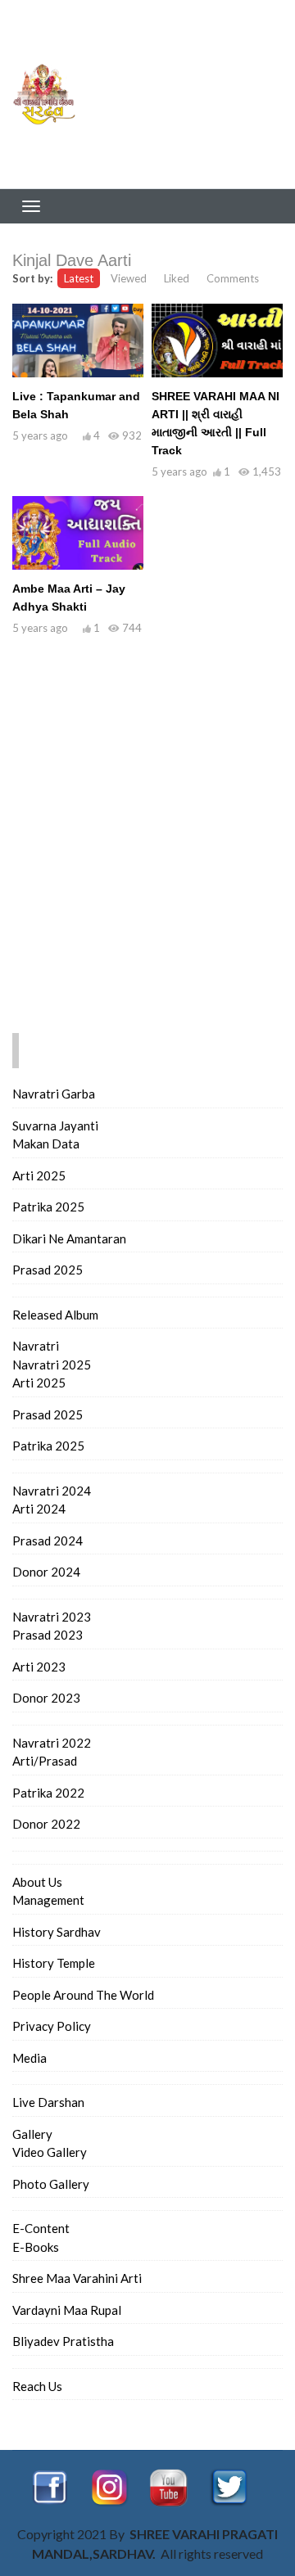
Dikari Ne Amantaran (69, 1238)
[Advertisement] (197, 94)
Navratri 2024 (52, 1491)
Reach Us (37, 2386)
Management (48, 1900)
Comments (233, 278)
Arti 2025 (39, 1175)
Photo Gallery (51, 2184)
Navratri (36, 1346)
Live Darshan (48, 2102)
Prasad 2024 (48, 1541)
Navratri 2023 (52, 1617)
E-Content (41, 2228)
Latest (79, 278)
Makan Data (46, 1144)
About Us (37, 1882)
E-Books (36, 2247)
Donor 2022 (46, 1824)
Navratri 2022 (52, 1743)
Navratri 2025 (52, 1365)
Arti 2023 (39, 1667)
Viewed (129, 278)
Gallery (32, 2134)
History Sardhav (57, 1932)
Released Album (55, 1315)
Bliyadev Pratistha (63, 2341)
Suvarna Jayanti (55, 1126)
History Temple (54, 1963)
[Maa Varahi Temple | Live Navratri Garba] (49, 94)
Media (29, 2058)
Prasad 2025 (48, 1270)
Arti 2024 (39, 1509)
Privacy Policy (52, 2026)
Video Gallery (50, 2152)
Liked (177, 278)
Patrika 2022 (48, 1793)
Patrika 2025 (48, 1207)
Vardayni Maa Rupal (67, 2310)
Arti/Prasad (45, 1761)
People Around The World (83, 1995)
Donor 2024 (46, 1572)
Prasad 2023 (48, 1635)
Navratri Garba (54, 1094)
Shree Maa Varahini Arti (77, 2278)
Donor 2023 (46, 1698)
